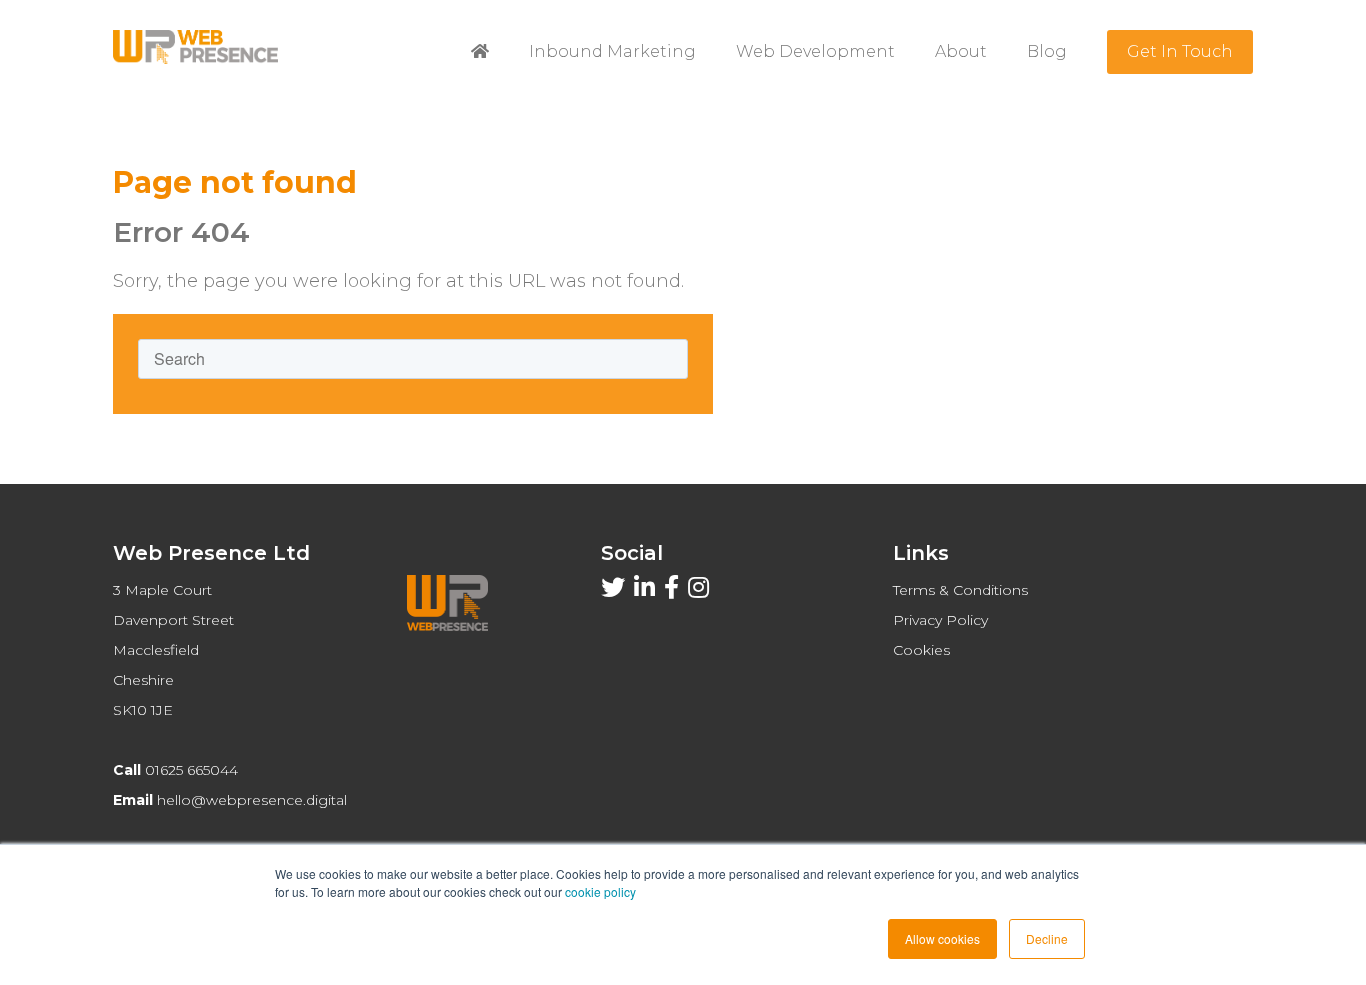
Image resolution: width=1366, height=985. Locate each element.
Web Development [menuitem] (815, 51)
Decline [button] (1047, 938)
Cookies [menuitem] (921, 650)
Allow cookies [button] (942, 938)
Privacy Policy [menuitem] (940, 620)
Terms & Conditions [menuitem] (960, 590)
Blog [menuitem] (1047, 51)
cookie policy (600, 891)
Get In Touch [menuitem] (1180, 51)
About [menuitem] (961, 51)
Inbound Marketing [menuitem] (612, 51)
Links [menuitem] (921, 553)
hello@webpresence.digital (252, 800)
